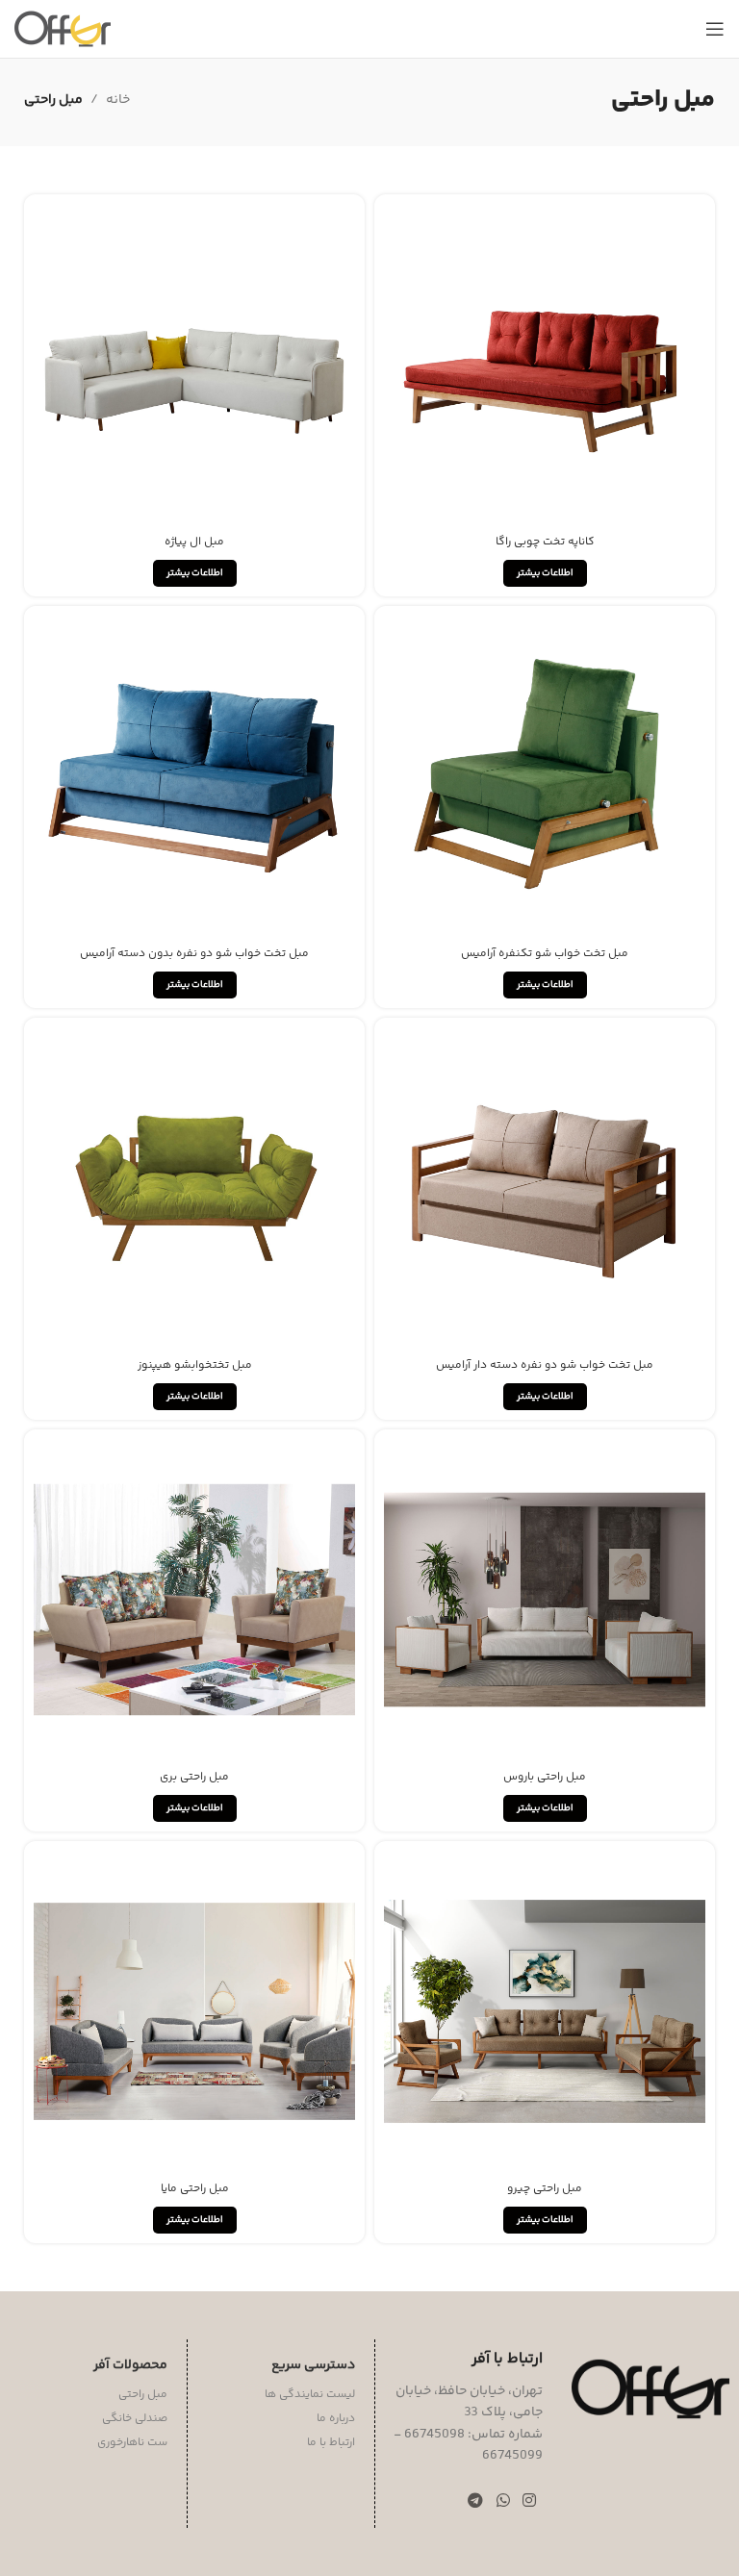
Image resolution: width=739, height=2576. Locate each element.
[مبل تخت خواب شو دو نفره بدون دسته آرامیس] (194, 776)
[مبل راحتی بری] (194, 1600)
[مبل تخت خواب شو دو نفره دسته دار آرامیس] (545, 1188)
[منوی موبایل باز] (715, 29)
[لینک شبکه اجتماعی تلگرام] (476, 2501)
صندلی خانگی (135, 2419)
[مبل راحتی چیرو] (545, 2011)
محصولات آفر (130, 2365)
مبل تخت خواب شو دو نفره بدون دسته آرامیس (194, 954)
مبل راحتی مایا (195, 2189)
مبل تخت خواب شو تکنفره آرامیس (545, 954)
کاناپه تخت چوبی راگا (545, 542)
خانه (118, 100)
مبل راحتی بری (194, 1777)
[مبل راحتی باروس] (545, 1600)
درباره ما (336, 2419)
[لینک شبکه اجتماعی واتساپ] (503, 2501)
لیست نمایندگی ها (310, 2395)
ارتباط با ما (331, 2443)
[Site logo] (63, 29)
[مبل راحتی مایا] (194, 2011)
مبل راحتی (143, 2395)
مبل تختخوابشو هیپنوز (195, 1365)
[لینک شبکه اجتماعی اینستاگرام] (529, 2501)
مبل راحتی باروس (545, 1777)
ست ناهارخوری (132, 2443)
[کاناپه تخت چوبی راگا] (545, 365)
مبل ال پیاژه (194, 542)
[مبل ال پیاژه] (194, 365)
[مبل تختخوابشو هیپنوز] (194, 1188)
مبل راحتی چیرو (545, 2189)
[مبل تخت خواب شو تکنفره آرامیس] (545, 776)
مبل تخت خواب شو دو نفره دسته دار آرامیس (545, 1365)
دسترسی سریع (313, 2365)
